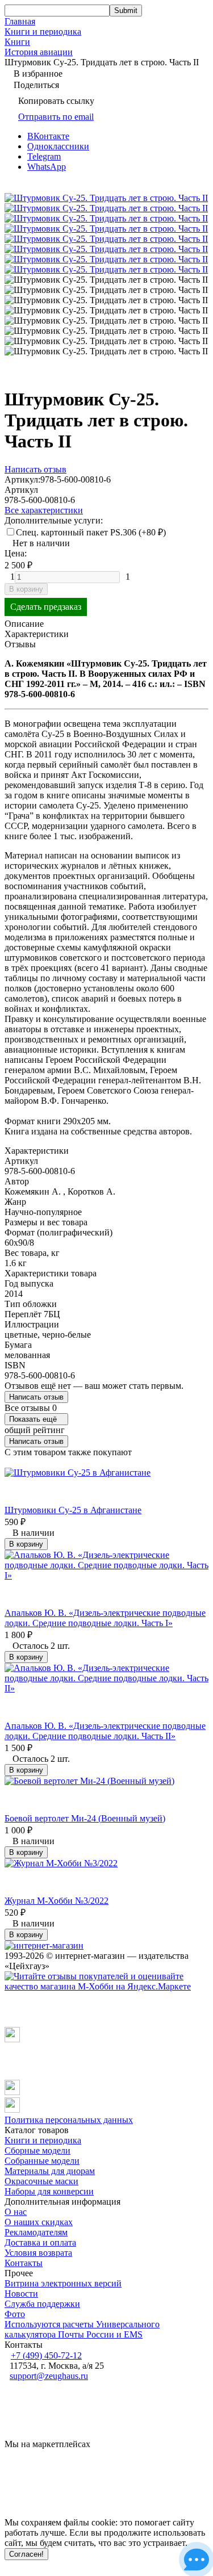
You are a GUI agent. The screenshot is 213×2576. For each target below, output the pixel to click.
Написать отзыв (36, 1397)
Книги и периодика (43, 32)
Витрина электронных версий (63, 2283)
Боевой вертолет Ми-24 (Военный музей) (85, 1818)
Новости (21, 2294)
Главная (20, 21)
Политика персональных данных (69, 2120)
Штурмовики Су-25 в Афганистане (73, 1510)
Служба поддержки (42, 2304)
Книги (17, 42)
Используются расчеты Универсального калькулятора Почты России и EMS (82, 2329)
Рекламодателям (36, 2232)
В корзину (26, 589)
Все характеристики (44, 510)
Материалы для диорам (50, 2171)
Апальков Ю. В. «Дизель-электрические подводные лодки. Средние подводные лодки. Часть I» (105, 1618)
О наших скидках (39, 2222)
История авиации (39, 52)
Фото (15, 2314)
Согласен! (26, 2554)
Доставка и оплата (40, 2242)
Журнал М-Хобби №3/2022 (57, 1901)
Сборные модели (37, 2150)
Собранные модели (42, 2161)
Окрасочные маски (41, 2181)
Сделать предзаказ (46, 607)
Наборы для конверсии (49, 2191)
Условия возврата (38, 2253)
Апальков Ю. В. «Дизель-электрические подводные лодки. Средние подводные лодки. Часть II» (105, 1731)
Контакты (24, 2263)
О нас (16, 2212)
